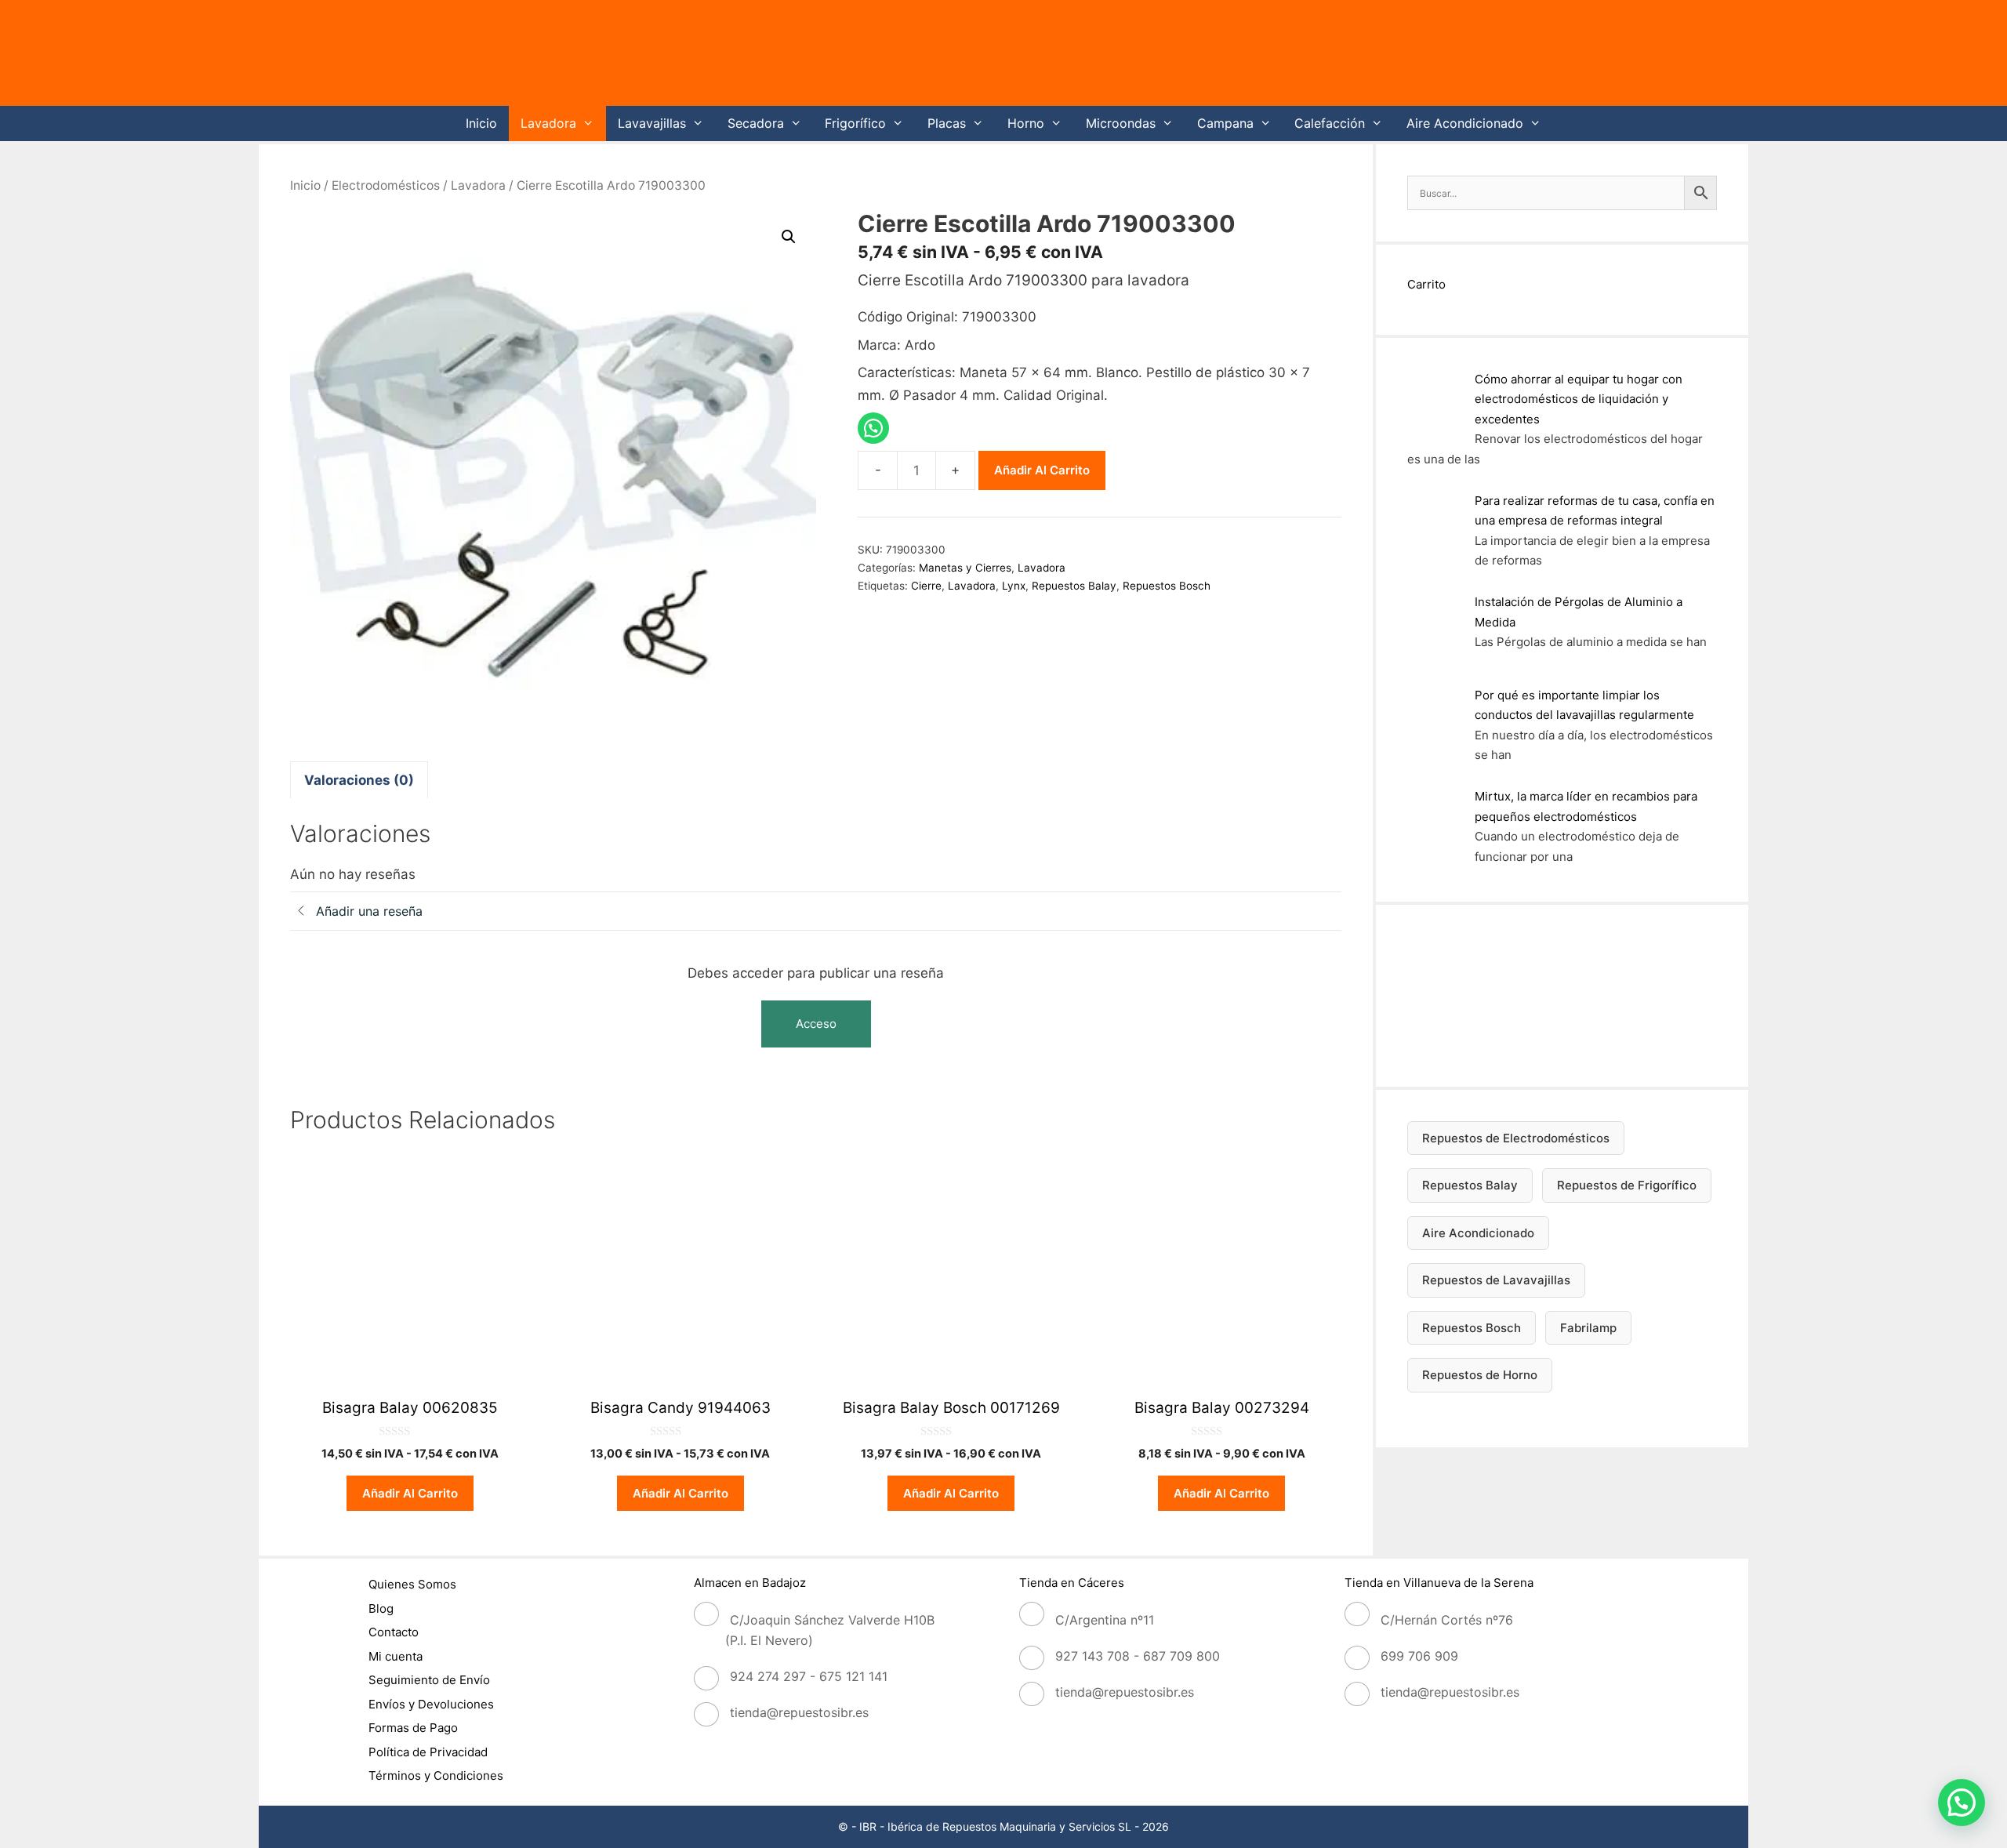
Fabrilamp (1588, 1328)
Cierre (926, 586)
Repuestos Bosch (1167, 586)
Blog (381, 1608)
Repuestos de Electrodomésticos (1516, 1138)
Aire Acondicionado (1465, 123)
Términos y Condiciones (436, 1775)
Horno (1026, 123)
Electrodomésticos (386, 185)
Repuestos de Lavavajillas (1496, 1280)
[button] (789, 237)
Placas (947, 123)
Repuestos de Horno (1480, 1375)
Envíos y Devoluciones (431, 1704)
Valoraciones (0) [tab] (359, 780)
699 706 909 (1419, 1656)
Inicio (481, 123)
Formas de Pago (413, 1728)
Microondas (1121, 123)
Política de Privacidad (428, 1752)
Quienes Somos (412, 1584)
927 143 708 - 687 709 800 (1138, 1656)
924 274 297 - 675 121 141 (809, 1676)
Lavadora (548, 123)
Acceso (816, 1024)
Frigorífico (855, 123)
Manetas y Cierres (965, 568)
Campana (1225, 123)
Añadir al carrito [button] (410, 1493)
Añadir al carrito (1042, 470)
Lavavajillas (652, 123)
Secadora (756, 123)
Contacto (394, 1632)
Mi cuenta (396, 1656)
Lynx (1014, 586)
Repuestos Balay (1074, 586)
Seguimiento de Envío (429, 1680)
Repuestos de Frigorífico (1627, 1185)
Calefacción (1330, 123)
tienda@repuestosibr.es (799, 1712)
